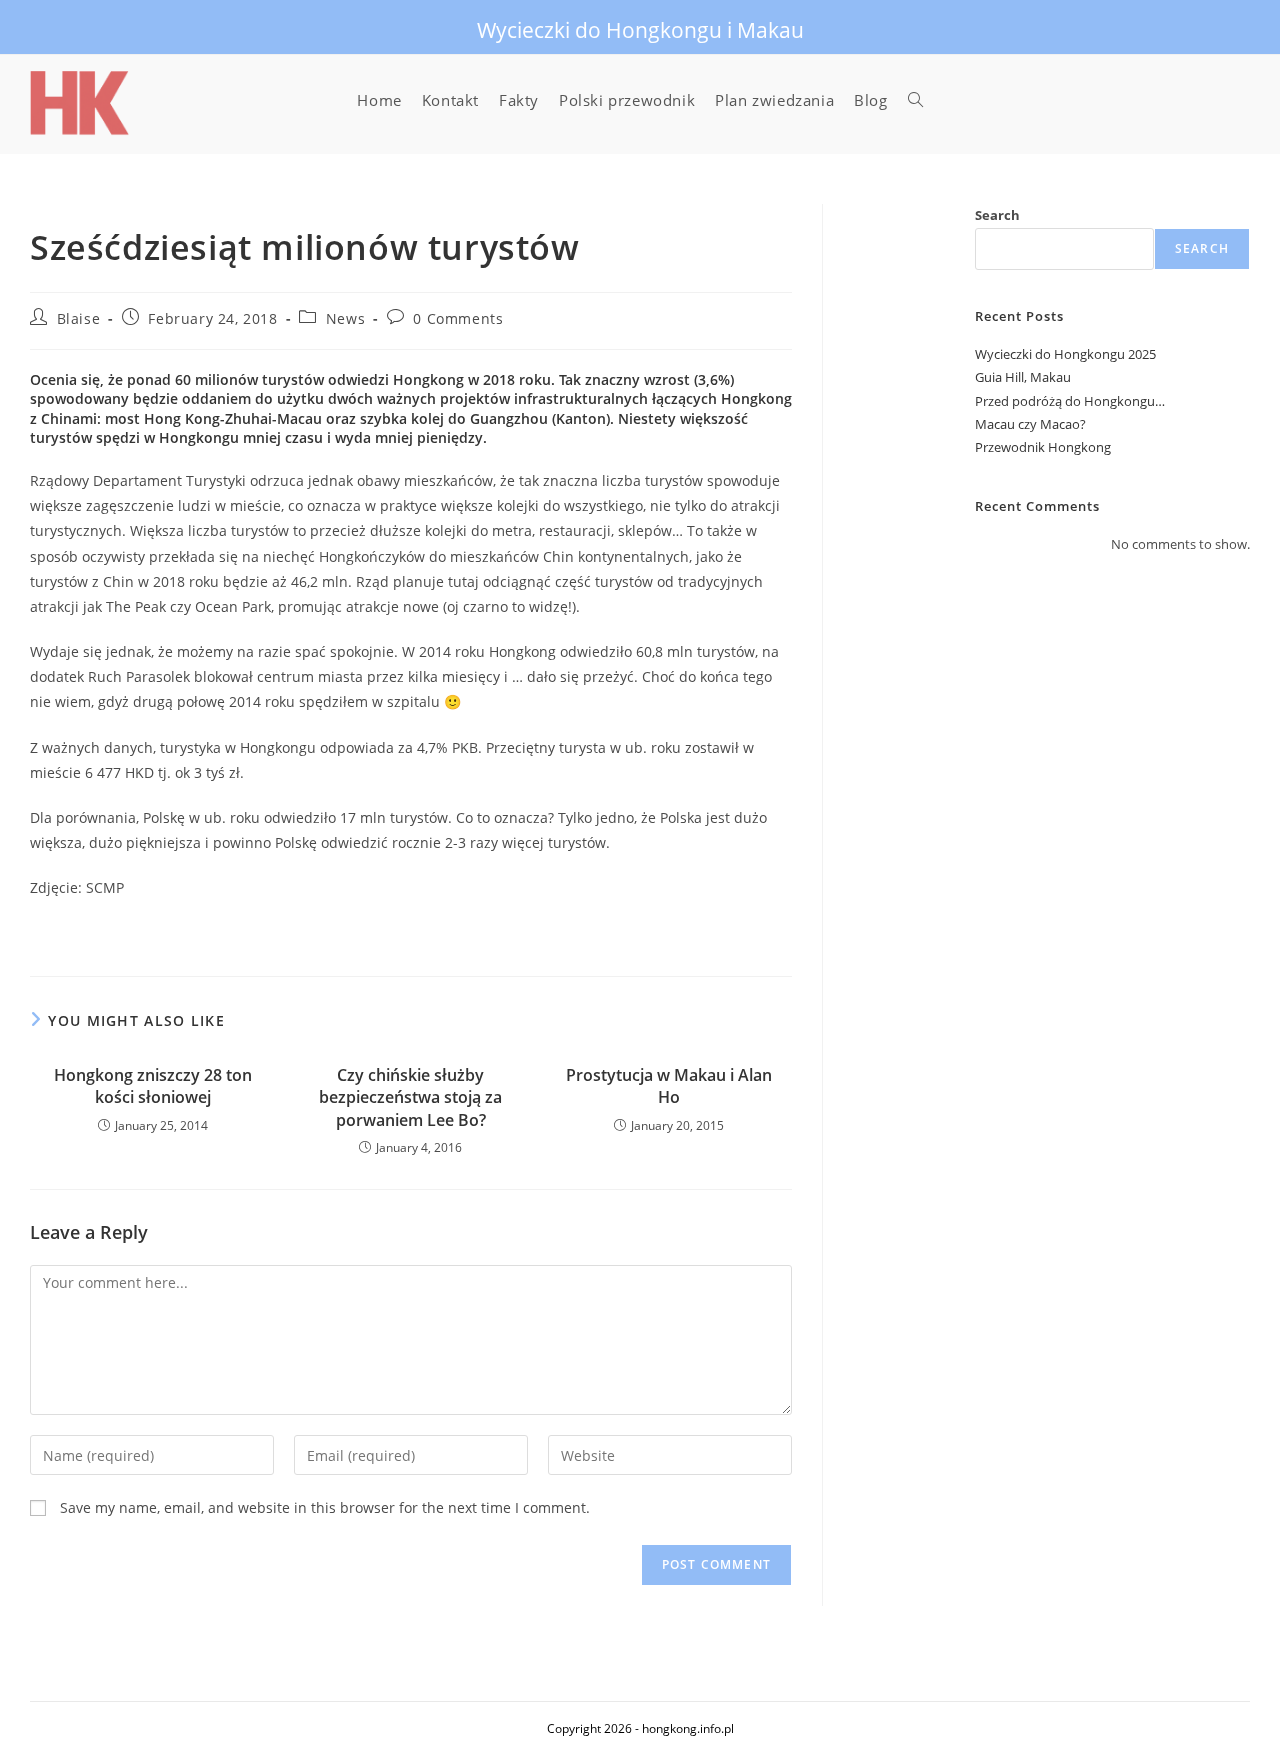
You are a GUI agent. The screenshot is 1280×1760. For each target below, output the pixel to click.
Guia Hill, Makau (1023, 377)
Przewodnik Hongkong (1043, 447)
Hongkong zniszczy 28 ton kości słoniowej (153, 1086)
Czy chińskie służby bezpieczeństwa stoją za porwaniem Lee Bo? (410, 1097)
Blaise (79, 318)
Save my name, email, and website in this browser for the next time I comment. (325, 1507)
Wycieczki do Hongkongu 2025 (1065, 354)
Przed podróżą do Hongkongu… (1070, 401)
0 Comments (458, 318)
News (345, 318)
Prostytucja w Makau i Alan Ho (669, 1086)
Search (997, 215)
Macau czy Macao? (1030, 424)
